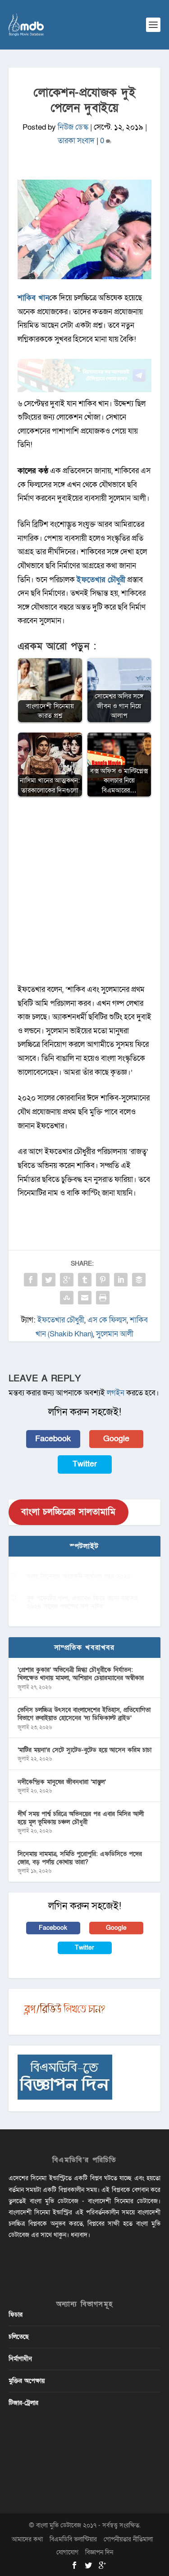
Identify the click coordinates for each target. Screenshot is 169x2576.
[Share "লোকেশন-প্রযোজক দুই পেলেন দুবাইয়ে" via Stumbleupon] (67, 1298)
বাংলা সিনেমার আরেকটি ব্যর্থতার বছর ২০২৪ (79, 1576)
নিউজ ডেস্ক (73, 127)
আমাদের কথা (27, 2539)
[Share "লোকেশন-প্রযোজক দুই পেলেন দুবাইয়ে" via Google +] (67, 1280)
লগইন (116, 1393)
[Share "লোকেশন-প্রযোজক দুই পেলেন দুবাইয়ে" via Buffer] (139, 1280)
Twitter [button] (85, 1464)
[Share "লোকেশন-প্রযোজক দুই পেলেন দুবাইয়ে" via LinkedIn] (121, 1280)
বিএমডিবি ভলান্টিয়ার (73, 2539)
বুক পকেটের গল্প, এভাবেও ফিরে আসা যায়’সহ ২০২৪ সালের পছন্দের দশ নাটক (82, 1602)
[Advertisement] (85, 895)
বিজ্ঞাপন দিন (99, 2552)
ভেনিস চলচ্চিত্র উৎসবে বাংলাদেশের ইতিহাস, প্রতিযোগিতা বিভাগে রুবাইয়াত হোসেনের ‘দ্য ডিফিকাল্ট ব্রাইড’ (84, 1714)
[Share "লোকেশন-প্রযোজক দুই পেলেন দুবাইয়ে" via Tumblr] (85, 1280)
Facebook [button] (53, 1439)
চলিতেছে (19, 2337)
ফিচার (16, 2315)
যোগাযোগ (67, 2552)
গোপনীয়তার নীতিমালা (128, 2539)
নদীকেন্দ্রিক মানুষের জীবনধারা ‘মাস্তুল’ (62, 1782)
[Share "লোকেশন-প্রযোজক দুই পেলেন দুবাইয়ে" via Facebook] (31, 1280)
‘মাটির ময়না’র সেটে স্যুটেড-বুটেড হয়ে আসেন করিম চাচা (84, 1750)
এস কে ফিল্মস (107, 1320)
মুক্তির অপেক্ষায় (27, 2381)
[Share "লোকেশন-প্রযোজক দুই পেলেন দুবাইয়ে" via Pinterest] (103, 1280)
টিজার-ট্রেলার (23, 2403)
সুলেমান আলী (115, 1334)
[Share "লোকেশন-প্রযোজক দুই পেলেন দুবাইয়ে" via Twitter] (49, 1280)
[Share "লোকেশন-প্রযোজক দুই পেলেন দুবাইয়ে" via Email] (85, 1298)
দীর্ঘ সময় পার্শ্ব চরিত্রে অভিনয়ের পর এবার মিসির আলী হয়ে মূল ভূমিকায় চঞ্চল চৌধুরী (81, 1818)
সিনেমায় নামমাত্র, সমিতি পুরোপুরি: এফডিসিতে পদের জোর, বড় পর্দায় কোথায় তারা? (80, 1858)
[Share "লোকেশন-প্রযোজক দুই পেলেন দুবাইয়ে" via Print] (103, 1298)
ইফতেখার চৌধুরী (61, 1320)
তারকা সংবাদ (76, 141)
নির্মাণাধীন (20, 2359)
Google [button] (116, 1439)
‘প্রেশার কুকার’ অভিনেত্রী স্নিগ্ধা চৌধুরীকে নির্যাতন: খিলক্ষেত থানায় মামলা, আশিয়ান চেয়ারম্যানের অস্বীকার (81, 1674)
